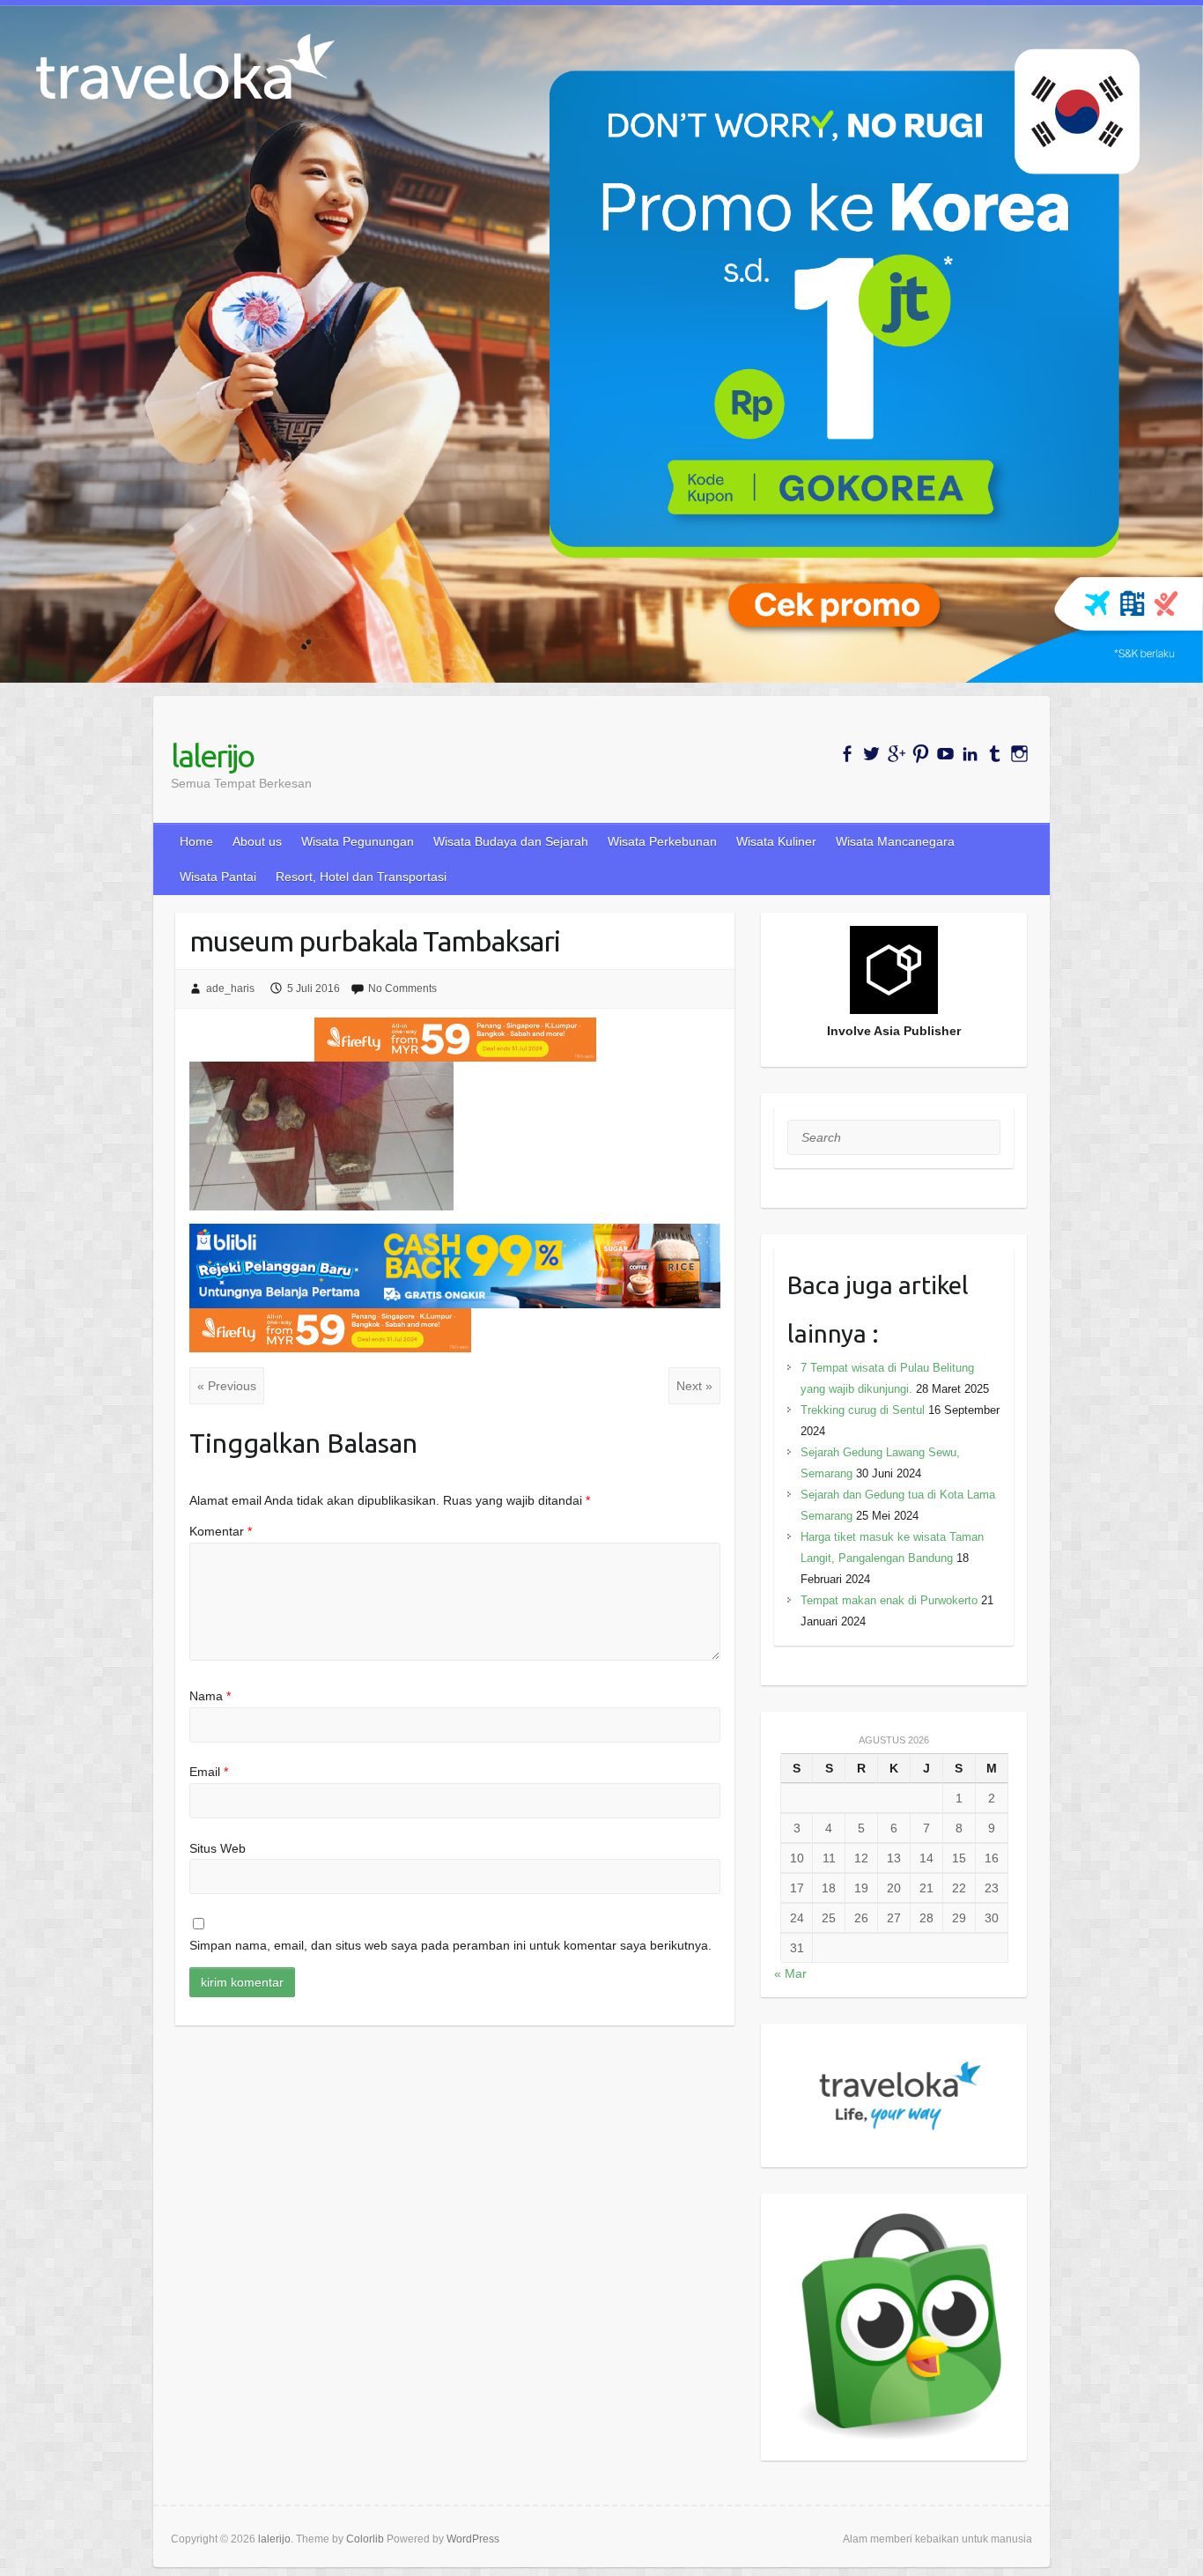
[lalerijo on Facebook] (847, 754)
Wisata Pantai (218, 877)
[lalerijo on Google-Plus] (896, 754)
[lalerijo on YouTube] (945, 754)
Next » (694, 1386)
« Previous (227, 1386)
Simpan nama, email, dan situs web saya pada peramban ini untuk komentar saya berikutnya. (450, 1945)
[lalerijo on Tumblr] (995, 754)
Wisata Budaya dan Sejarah (511, 841)
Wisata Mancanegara (895, 841)
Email (209, 1772)
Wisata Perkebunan (662, 841)
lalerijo (212, 755)
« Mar (790, 1973)
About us (257, 841)
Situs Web (218, 1848)
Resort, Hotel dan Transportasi (361, 877)
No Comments (402, 988)
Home (196, 841)
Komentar (221, 1531)
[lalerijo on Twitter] (871, 754)
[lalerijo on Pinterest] (921, 754)
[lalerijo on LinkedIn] (970, 754)
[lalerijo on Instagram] (1019, 754)
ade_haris (230, 988)
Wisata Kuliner (776, 841)
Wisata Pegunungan (358, 841)
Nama (210, 1696)
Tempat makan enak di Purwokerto (889, 1600)
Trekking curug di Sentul (863, 1410)
